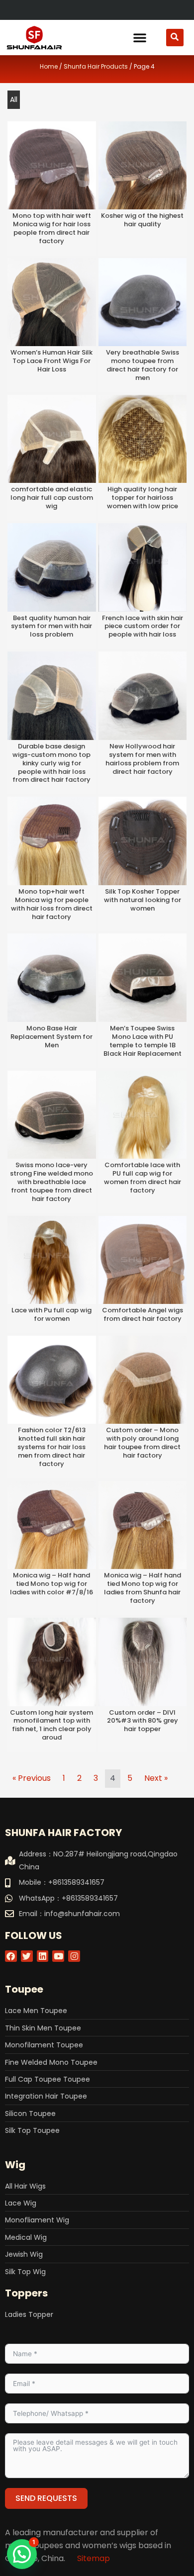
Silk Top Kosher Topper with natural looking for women (143, 900)
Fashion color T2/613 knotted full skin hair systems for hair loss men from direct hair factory (51, 1447)
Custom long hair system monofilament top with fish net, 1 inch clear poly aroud (51, 1725)
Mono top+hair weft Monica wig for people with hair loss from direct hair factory (52, 904)
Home (49, 66)
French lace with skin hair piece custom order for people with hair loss (143, 626)
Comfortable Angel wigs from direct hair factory (143, 1314)
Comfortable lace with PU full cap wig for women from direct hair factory (143, 1178)
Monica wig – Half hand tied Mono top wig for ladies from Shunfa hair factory (143, 1588)
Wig (15, 2165)
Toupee (24, 1989)
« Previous (32, 1778)
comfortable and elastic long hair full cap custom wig (52, 498)
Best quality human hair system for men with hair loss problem (51, 626)
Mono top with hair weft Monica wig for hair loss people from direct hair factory (52, 228)
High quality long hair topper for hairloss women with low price (143, 498)
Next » (156, 1778)
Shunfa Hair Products (96, 66)
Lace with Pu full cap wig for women (51, 1314)
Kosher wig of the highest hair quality (142, 220)
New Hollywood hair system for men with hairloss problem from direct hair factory (142, 759)
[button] (140, 37)
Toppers (26, 2293)
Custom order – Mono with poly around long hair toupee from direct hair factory (142, 1443)
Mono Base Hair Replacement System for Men (51, 1037)
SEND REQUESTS (46, 2498)
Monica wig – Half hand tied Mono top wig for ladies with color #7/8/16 (51, 1584)
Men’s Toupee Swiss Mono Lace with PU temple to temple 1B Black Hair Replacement (143, 1041)
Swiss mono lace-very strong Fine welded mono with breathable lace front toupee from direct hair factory (51, 1182)
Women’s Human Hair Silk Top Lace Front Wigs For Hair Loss (51, 361)
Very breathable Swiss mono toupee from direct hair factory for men (143, 365)
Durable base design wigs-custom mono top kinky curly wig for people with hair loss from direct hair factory (51, 763)
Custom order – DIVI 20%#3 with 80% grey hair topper (143, 1721)
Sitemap (94, 2558)
